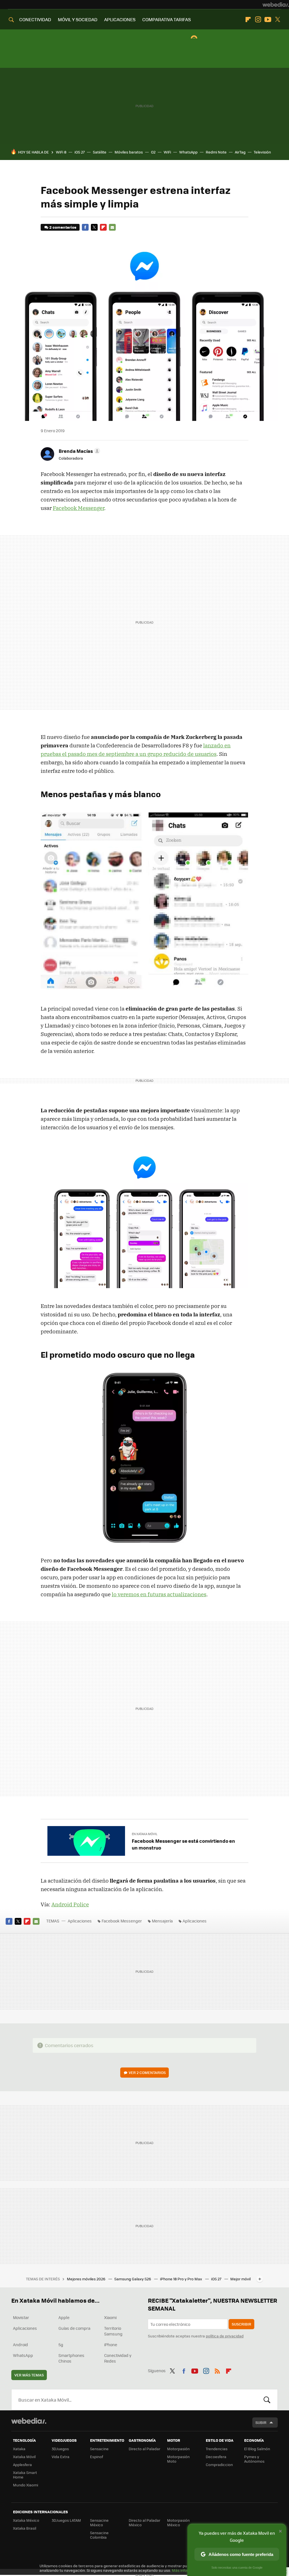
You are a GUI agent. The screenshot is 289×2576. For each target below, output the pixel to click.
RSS (217, 2370)
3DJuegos (60, 2449)
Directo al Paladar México (144, 2522)
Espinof (97, 2457)
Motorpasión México (178, 2522)
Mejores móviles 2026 (87, 2279)
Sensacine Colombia (99, 2535)
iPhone (111, 2344)
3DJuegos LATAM (66, 2520)
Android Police (70, 1904)
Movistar (21, 2317)
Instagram (258, 20)
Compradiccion (219, 2464)
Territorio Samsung (113, 2331)
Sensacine (99, 2449)
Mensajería (162, 1921)
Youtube (268, 20)
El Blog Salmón (257, 2449)
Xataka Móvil (24, 2457)
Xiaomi (110, 2317)
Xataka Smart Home (25, 2475)
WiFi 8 (61, 152)
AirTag (240, 152)
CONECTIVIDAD (35, 19)
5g (61, 2344)
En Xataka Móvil (145, 1834)
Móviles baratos (129, 152)
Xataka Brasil (25, 2528)
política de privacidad (225, 2336)
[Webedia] (276, 5)
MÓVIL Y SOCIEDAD (78, 19)
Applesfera (22, 2464)
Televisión (262, 152)
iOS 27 (80, 152)
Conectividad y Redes (118, 2358)
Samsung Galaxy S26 (133, 2279)
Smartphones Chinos (71, 2358)
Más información (187, 2570)
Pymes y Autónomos (254, 2459)
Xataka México (26, 2520)
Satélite (100, 152)
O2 (153, 152)
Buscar (267, 2400)
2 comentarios (63, 227)
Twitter (278, 20)
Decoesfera (216, 2457)
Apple (64, 2317)
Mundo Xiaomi (26, 2485)
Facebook (85, 227)
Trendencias (217, 2449)
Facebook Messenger (78, 508)
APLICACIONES (120, 19)
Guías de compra (74, 2328)
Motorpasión (178, 2449)
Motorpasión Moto (178, 2459)
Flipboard (248, 20)
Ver (147, 2072)
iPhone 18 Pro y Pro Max (181, 2279)
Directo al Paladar (144, 2449)
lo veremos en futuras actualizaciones (159, 1594)
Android (20, 2344)
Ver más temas (29, 2375)
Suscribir (241, 2324)
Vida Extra (61, 2457)
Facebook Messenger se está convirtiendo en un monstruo (183, 1844)
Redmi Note (216, 152)
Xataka (19, 2449)
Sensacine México (99, 2522)
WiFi (167, 152)
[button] (79, 451)
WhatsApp (188, 152)
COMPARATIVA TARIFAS (167, 19)
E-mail (112, 227)
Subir (261, 2422)
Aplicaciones (80, 1921)
